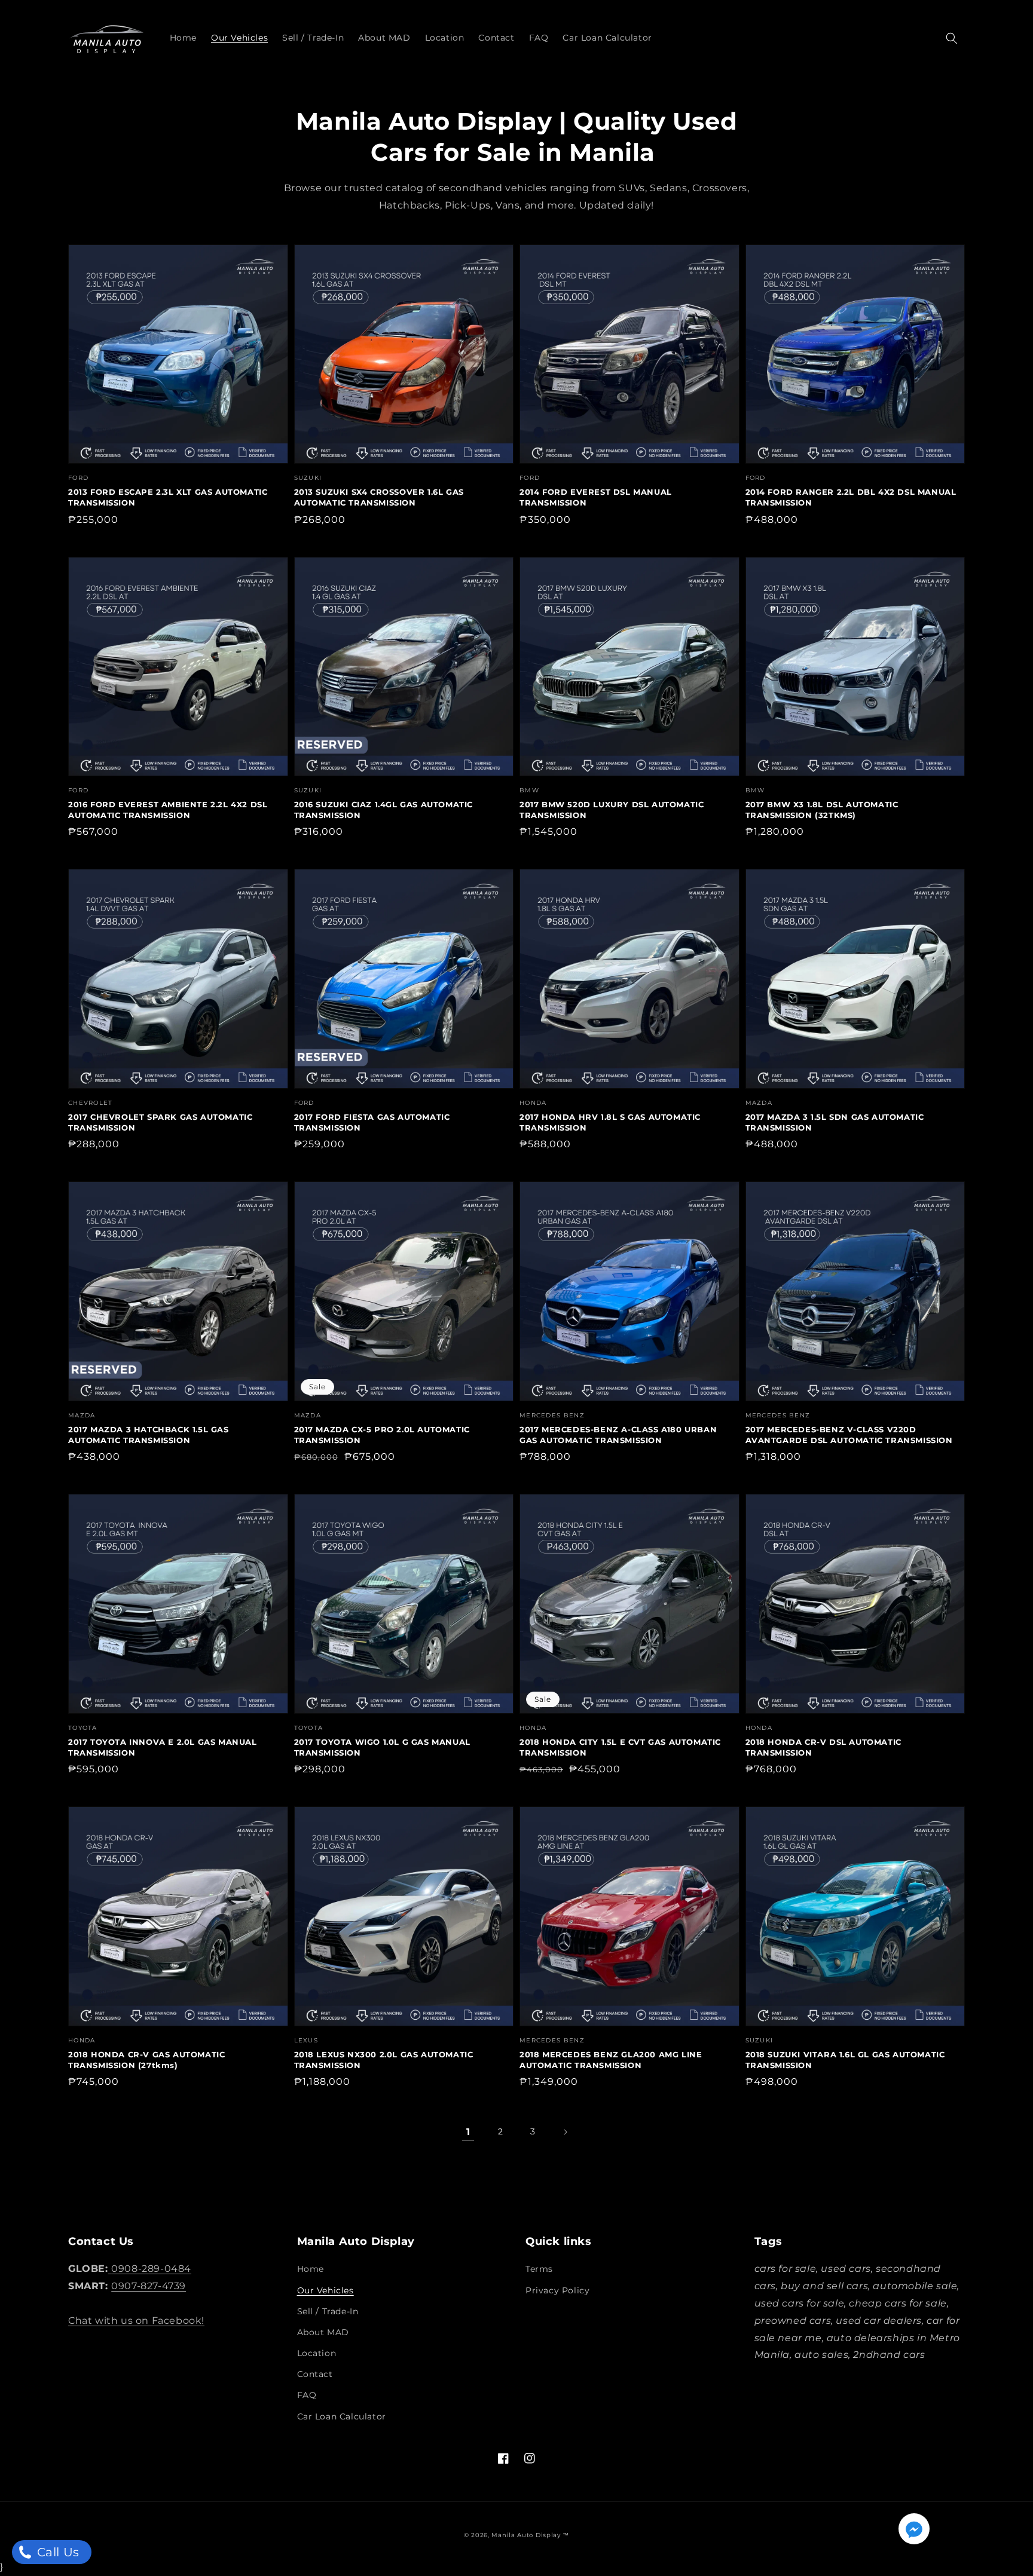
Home (311, 2269)
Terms (539, 2269)
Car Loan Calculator (342, 2416)
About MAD (323, 2332)
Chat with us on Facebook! (136, 2321)
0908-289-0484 (151, 2269)
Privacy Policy (557, 2290)
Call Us (56, 2552)
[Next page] (565, 2132)
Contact (315, 2374)
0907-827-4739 (149, 2286)
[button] (952, 38)
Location (317, 2353)
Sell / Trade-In (328, 2311)
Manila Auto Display (526, 2535)
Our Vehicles (326, 2290)
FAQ (307, 2395)
